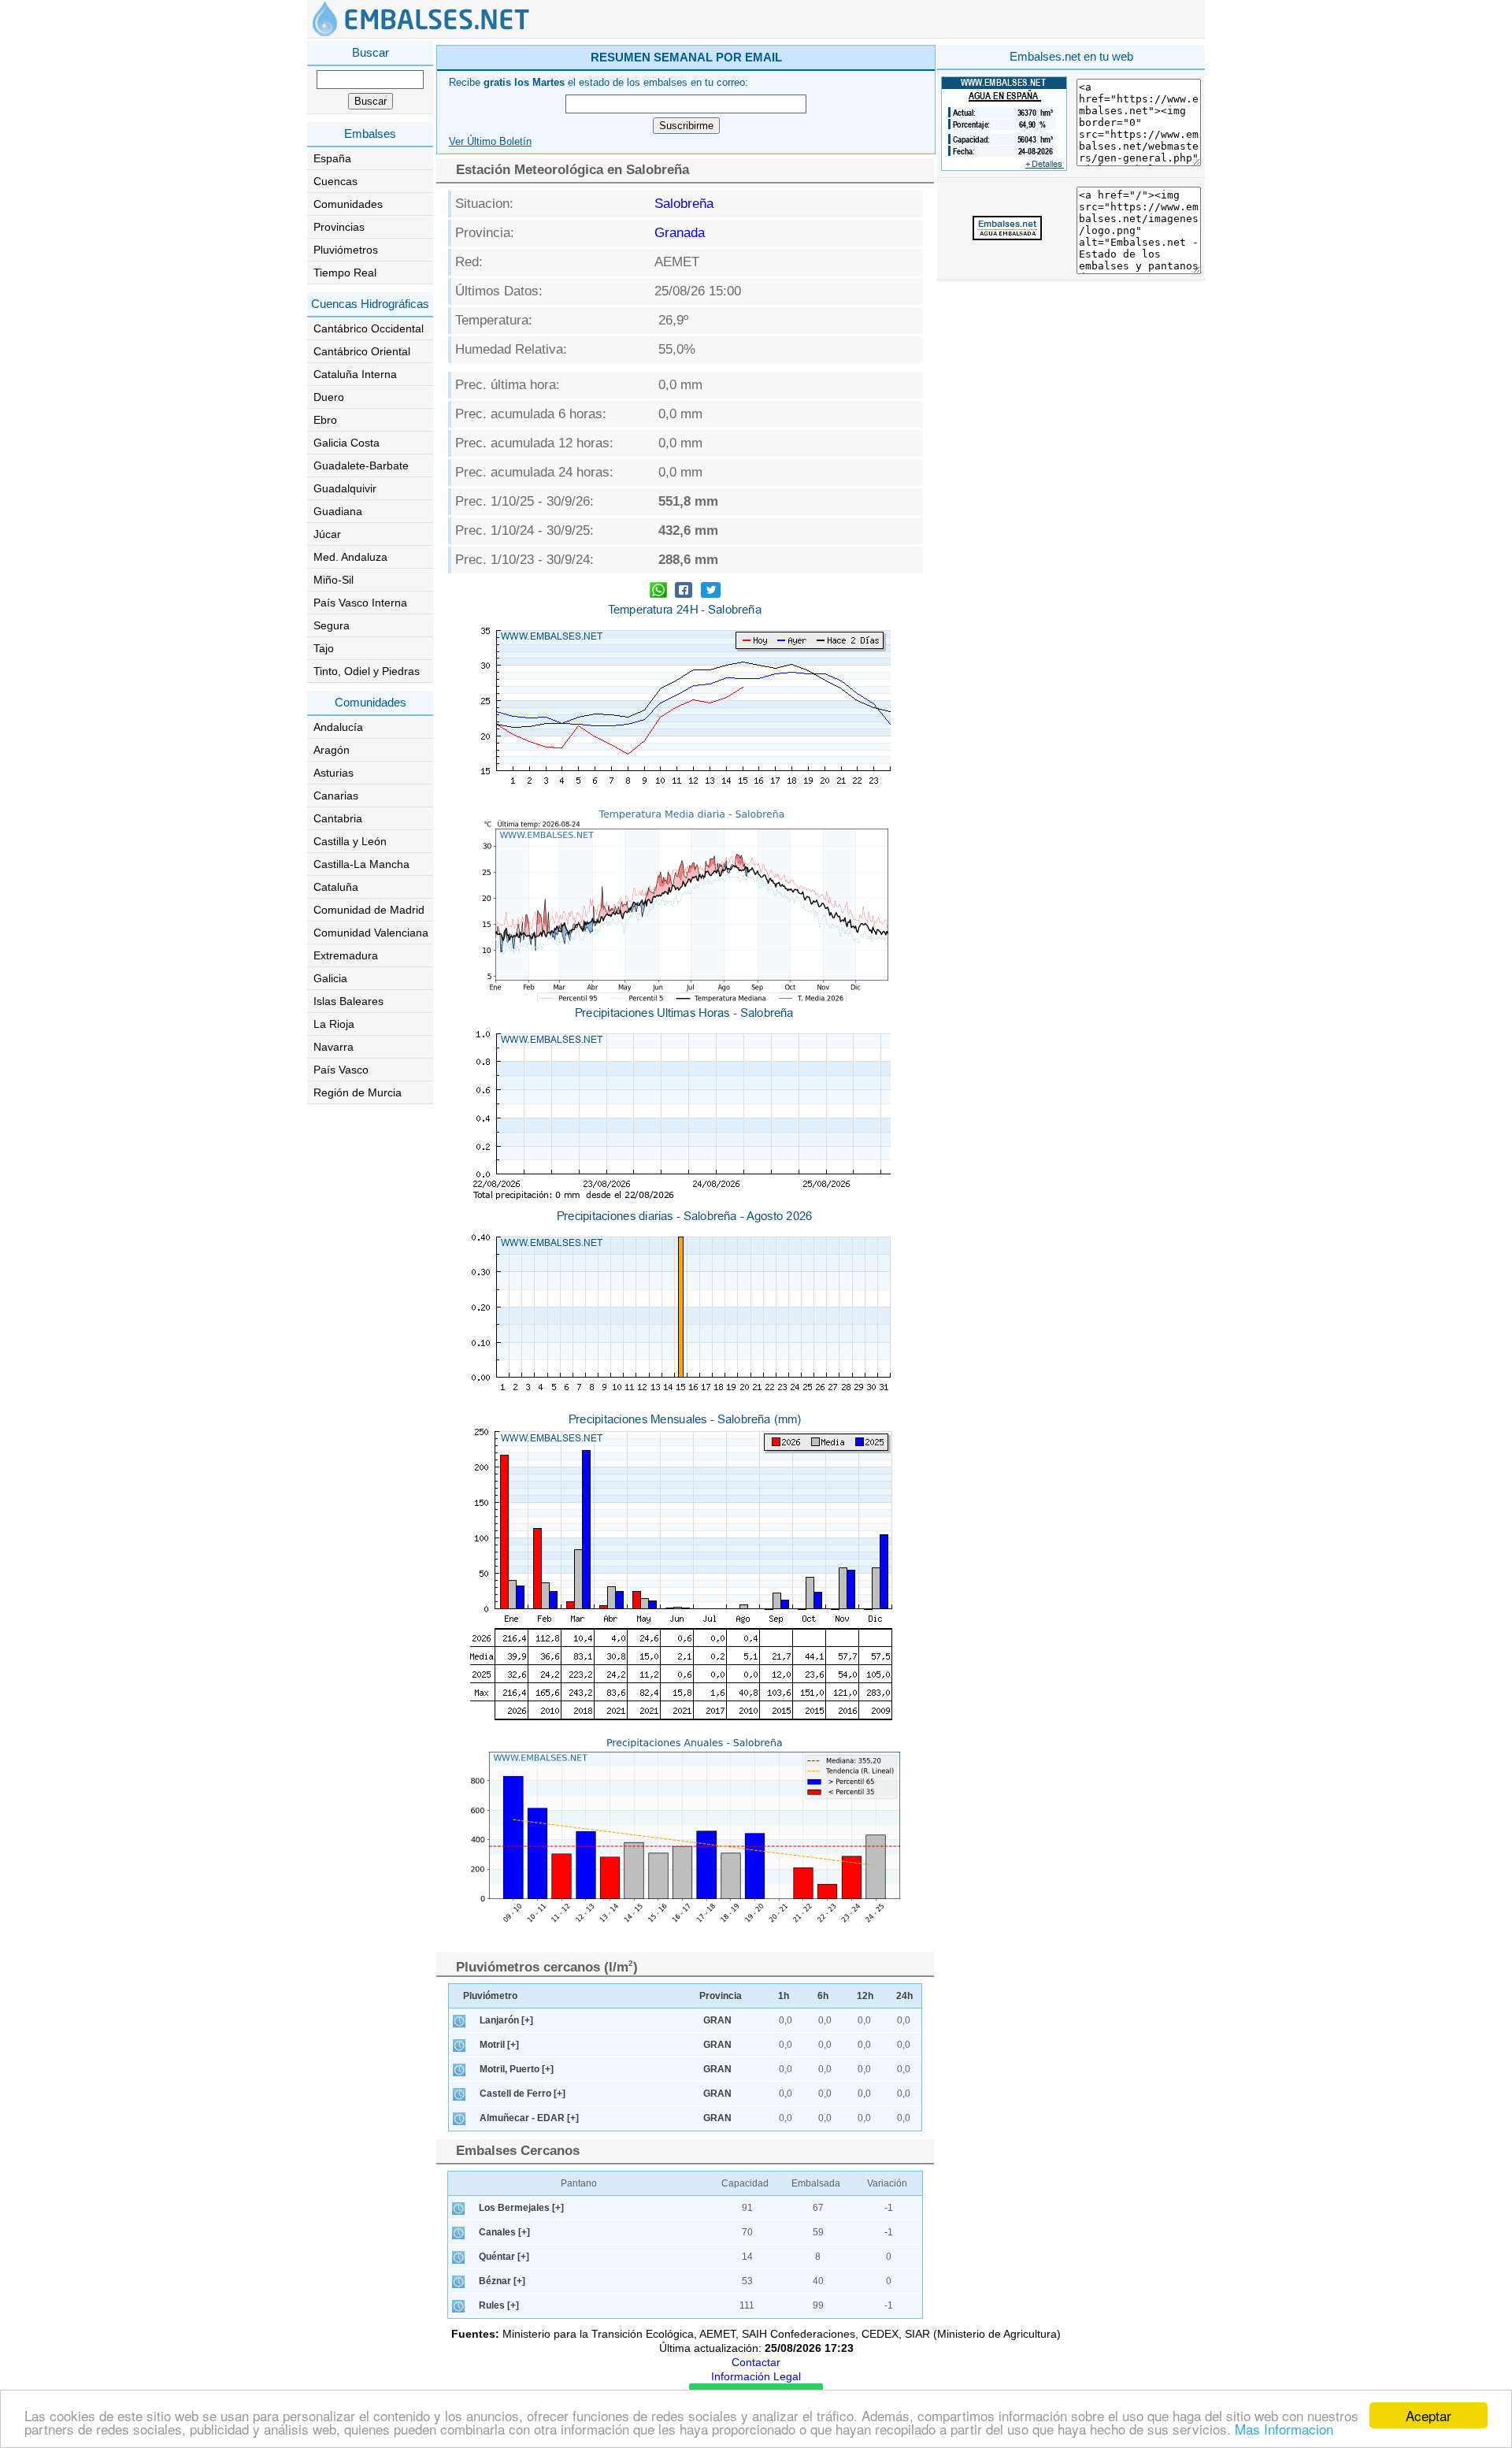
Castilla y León (350, 841)
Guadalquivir (345, 488)
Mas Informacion (1284, 2429)
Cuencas (335, 181)
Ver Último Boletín (490, 142)
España (332, 158)
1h (784, 1996)
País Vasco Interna (360, 603)
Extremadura (346, 955)
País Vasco (341, 1070)
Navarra (334, 1047)
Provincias (339, 227)
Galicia (330, 978)
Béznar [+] (502, 2281)
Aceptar (1429, 2415)
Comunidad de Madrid (369, 910)
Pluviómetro (490, 1996)
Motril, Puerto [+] (517, 2069)
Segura (332, 625)
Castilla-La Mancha (361, 864)
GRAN (717, 2020)
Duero (329, 397)
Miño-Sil (334, 580)
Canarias (336, 796)
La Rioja (334, 1024)
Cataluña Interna (355, 374)
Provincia (721, 1996)
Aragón (332, 750)
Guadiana (338, 511)
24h (904, 1996)
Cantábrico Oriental (362, 351)
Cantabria (338, 818)
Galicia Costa (346, 443)
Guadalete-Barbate (361, 465)
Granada (680, 233)
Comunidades (348, 204)
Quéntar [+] (504, 2257)
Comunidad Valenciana (371, 933)
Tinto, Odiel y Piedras (367, 671)
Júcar (327, 534)
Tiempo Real (345, 273)
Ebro (325, 420)
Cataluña (336, 887)
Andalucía (338, 727)
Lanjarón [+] (506, 2020)
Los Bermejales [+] (521, 2208)
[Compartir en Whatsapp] (658, 592)
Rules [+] (499, 2305)
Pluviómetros (346, 250)
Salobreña (684, 204)
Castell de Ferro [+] (523, 2094)
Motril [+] (499, 2045)
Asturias (334, 773)
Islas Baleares (348, 1001)
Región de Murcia (358, 1092)
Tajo (324, 648)
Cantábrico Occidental (369, 328)
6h (823, 1996)
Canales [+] (504, 2232)
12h (865, 1996)
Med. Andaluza (350, 557)
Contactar (756, 2362)
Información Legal (756, 2376)
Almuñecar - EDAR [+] (529, 2118)
